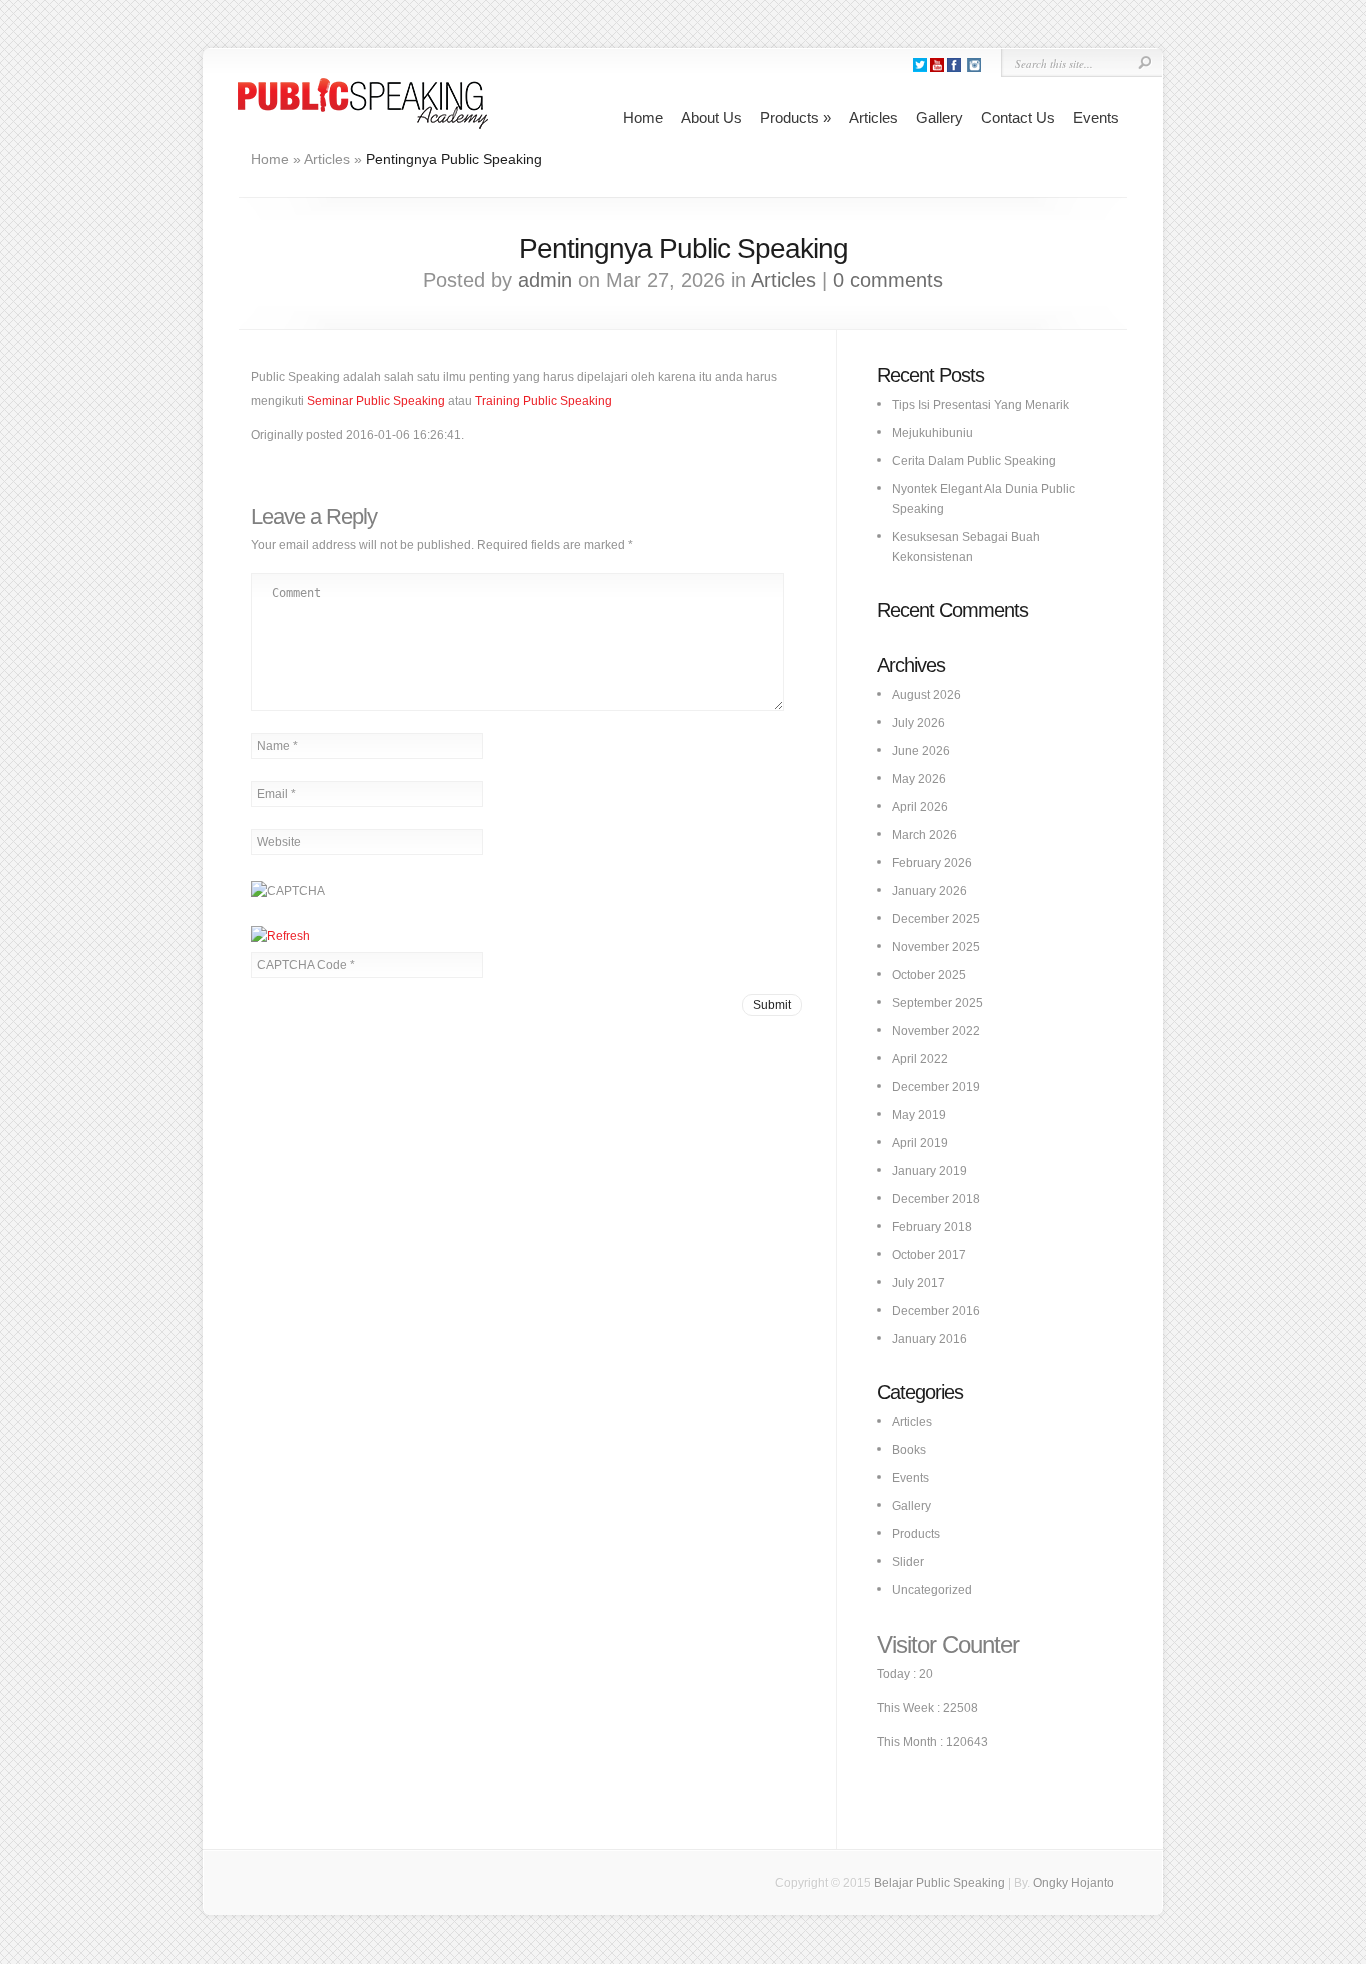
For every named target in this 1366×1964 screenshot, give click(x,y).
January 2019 (929, 1171)
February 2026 (932, 863)
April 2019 (920, 1143)
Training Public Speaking (543, 401)
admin (545, 280)
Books (909, 1450)
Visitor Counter (948, 1644)
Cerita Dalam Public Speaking (974, 461)
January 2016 (929, 1339)
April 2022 (920, 1059)
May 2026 (919, 779)
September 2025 (937, 1003)
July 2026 (918, 723)
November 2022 (936, 1031)
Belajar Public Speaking (939, 1883)
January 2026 (929, 891)
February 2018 (932, 1227)
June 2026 (921, 751)
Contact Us (1018, 117)
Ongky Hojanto (1073, 1883)
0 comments (888, 280)
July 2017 (918, 1283)
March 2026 (924, 835)
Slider (908, 1562)
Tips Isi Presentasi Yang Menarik (980, 405)
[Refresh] (280, 936)
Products (795, 117)
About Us (711, 117)
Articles (873, 117)
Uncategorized (932, 1590)
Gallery (939, 117)
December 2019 (936, 1087)
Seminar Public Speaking (376, 401)
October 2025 (929, 975)
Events (1096, 117)
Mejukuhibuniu (932, 433)
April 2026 (920, 807)
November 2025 (936, 947)
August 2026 (926, 695)
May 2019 (919, 1115)
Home (643, 117)
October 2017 (929, 1255)
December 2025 (936, 919)
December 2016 (936, 1311)
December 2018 (936, 1199)
